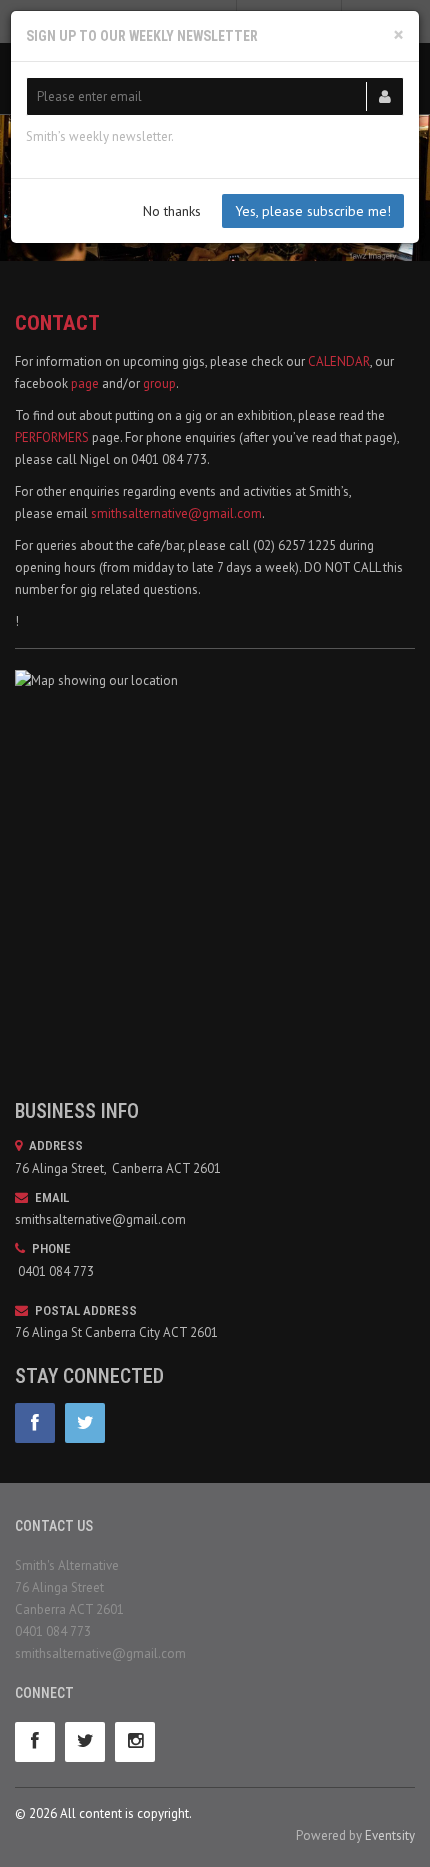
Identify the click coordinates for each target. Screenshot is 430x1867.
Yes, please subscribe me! (313, 211)
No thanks (172, 211)
